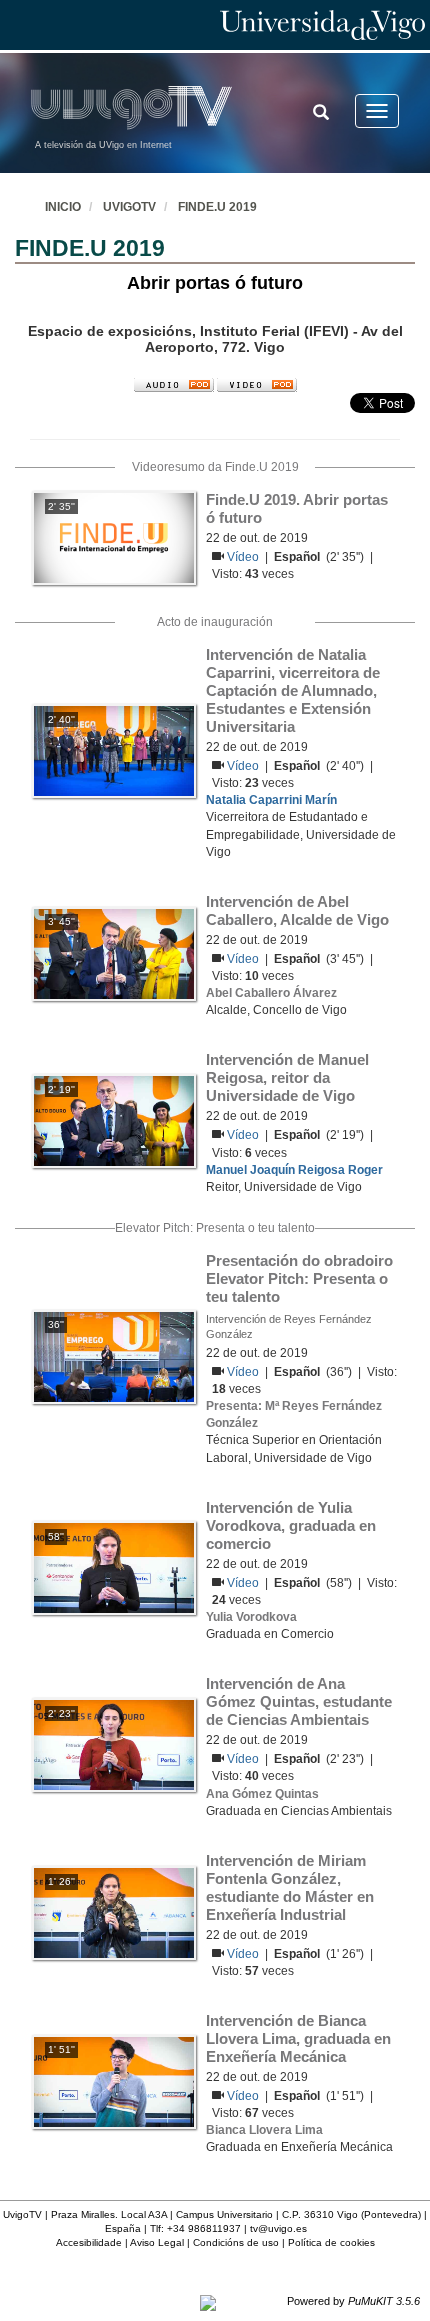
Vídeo (244, 557)
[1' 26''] (114, 1913)
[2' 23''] (114, 1744)
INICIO (63, 207)
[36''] (114, 1356)
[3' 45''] (114, 953)
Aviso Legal (157, 2242)
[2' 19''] (114, 1120)
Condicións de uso (236, 2242)
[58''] (114, 1568)
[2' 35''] (114, 537)
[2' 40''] (114, 750)
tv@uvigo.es (278, 2228)
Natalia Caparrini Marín (271, 800)
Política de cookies (331, 2242)
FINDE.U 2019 (217, 207)
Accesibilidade (89, 2242)
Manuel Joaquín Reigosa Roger (294, 1170)
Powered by (353, 2301)
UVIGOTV (129, 207)
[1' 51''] (114, 2081)
